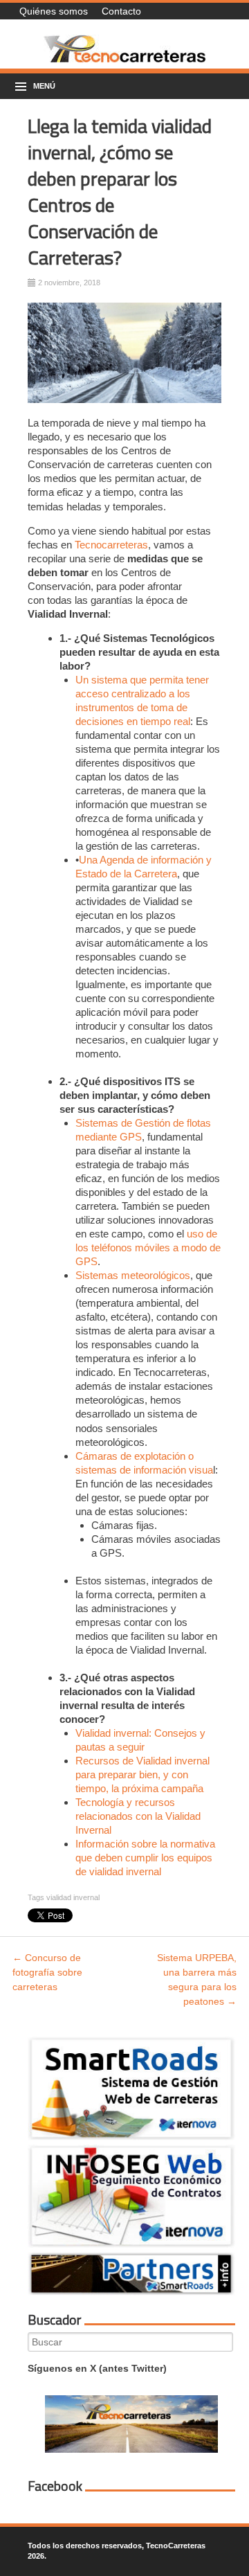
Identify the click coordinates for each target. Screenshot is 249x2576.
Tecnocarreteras (111, 545)
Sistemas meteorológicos (133, 1275)
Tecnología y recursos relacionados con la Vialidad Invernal (138, 1816)
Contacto (121, 11)
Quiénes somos (54, 11)
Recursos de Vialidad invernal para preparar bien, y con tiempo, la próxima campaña (142, 1774)
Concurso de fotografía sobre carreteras (47, 1972)
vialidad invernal (73, 1897)
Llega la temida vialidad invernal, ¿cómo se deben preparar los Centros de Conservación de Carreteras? (120, 191)
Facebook (55, 2486)
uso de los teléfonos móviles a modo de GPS (148, 1247)
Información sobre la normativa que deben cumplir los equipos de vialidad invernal (145, 1858)
